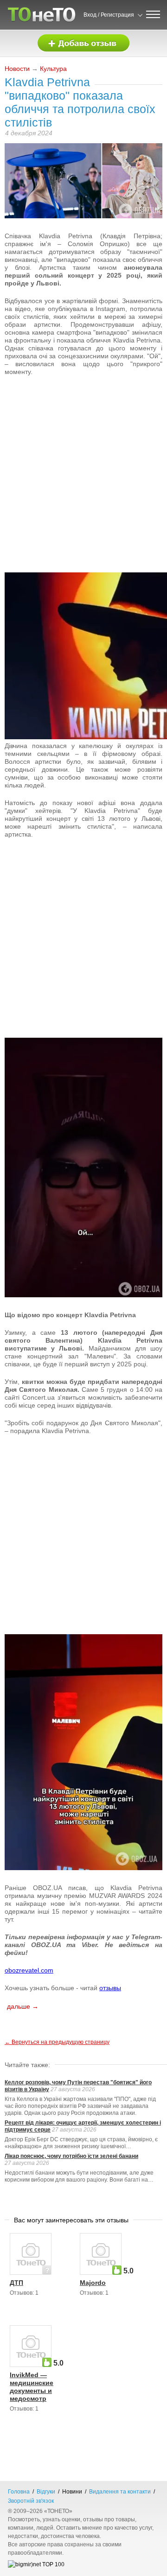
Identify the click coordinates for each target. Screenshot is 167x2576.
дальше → (23, 2006)
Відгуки (46, 2492)
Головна (19, 2492)
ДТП (16, 2283)
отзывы (110, 1988)
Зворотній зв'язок (31, 2501)
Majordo (93, 2283)
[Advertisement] (83, 430)
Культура (53, 69)
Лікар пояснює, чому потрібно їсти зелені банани (71, 2156)
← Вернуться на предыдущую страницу (57, 2042)
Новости (17, 69)
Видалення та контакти (120, 2492)
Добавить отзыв (83, 43)
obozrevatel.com (29, 1970)
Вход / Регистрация (109, 15)
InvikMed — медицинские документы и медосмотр (32, 2387)
